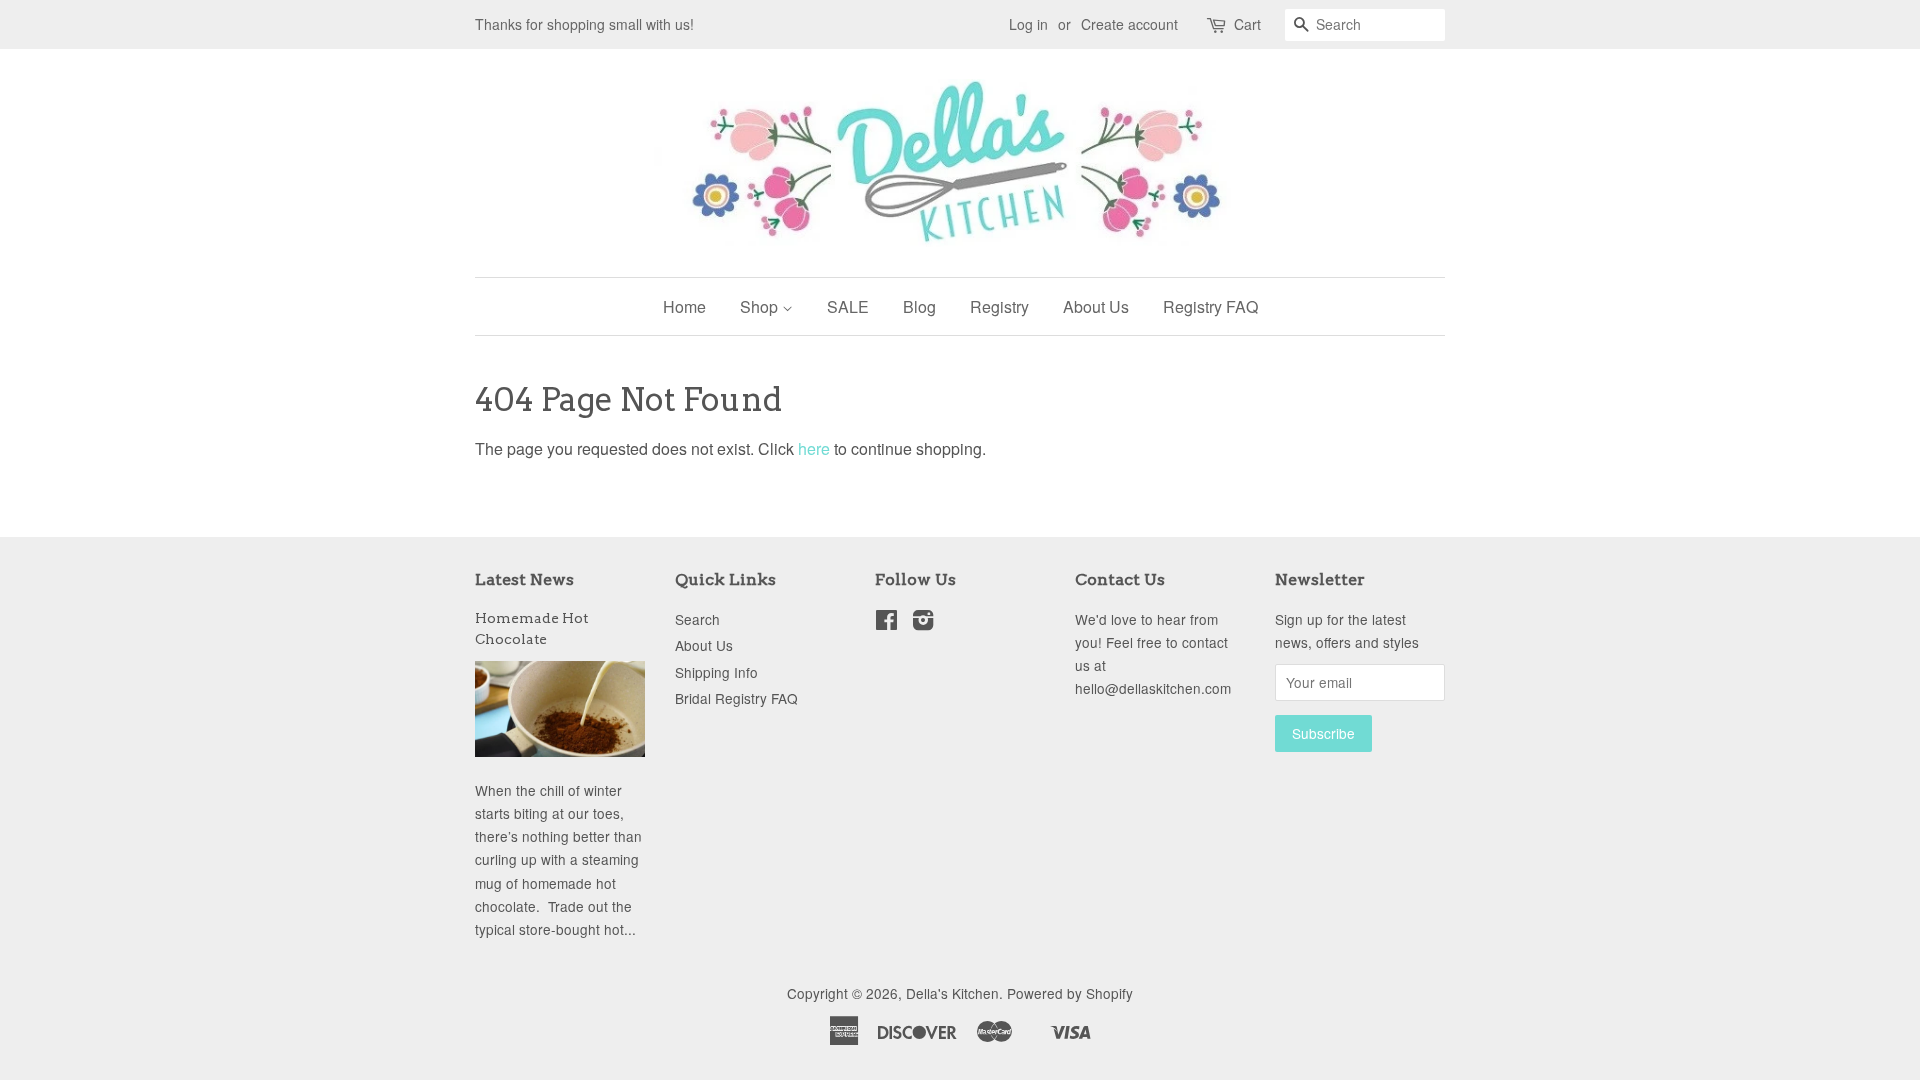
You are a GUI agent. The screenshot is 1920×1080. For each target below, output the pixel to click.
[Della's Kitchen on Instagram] (923, 623)
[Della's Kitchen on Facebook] (886, 623)
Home (684, 306)
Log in (1028, 24)
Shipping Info (716, 672)
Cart (1247, 24)
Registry (999, 306)
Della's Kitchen (952, 993)
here (814, 448)
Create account (1129, 24)
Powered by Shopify (1070, 993)
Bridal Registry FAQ (736, 698)
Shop (761, 306)
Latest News (524, 579)
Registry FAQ (1210, 306)
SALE (848, 306)
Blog (919, 306)
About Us (1096, 306)
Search (697, 619)
